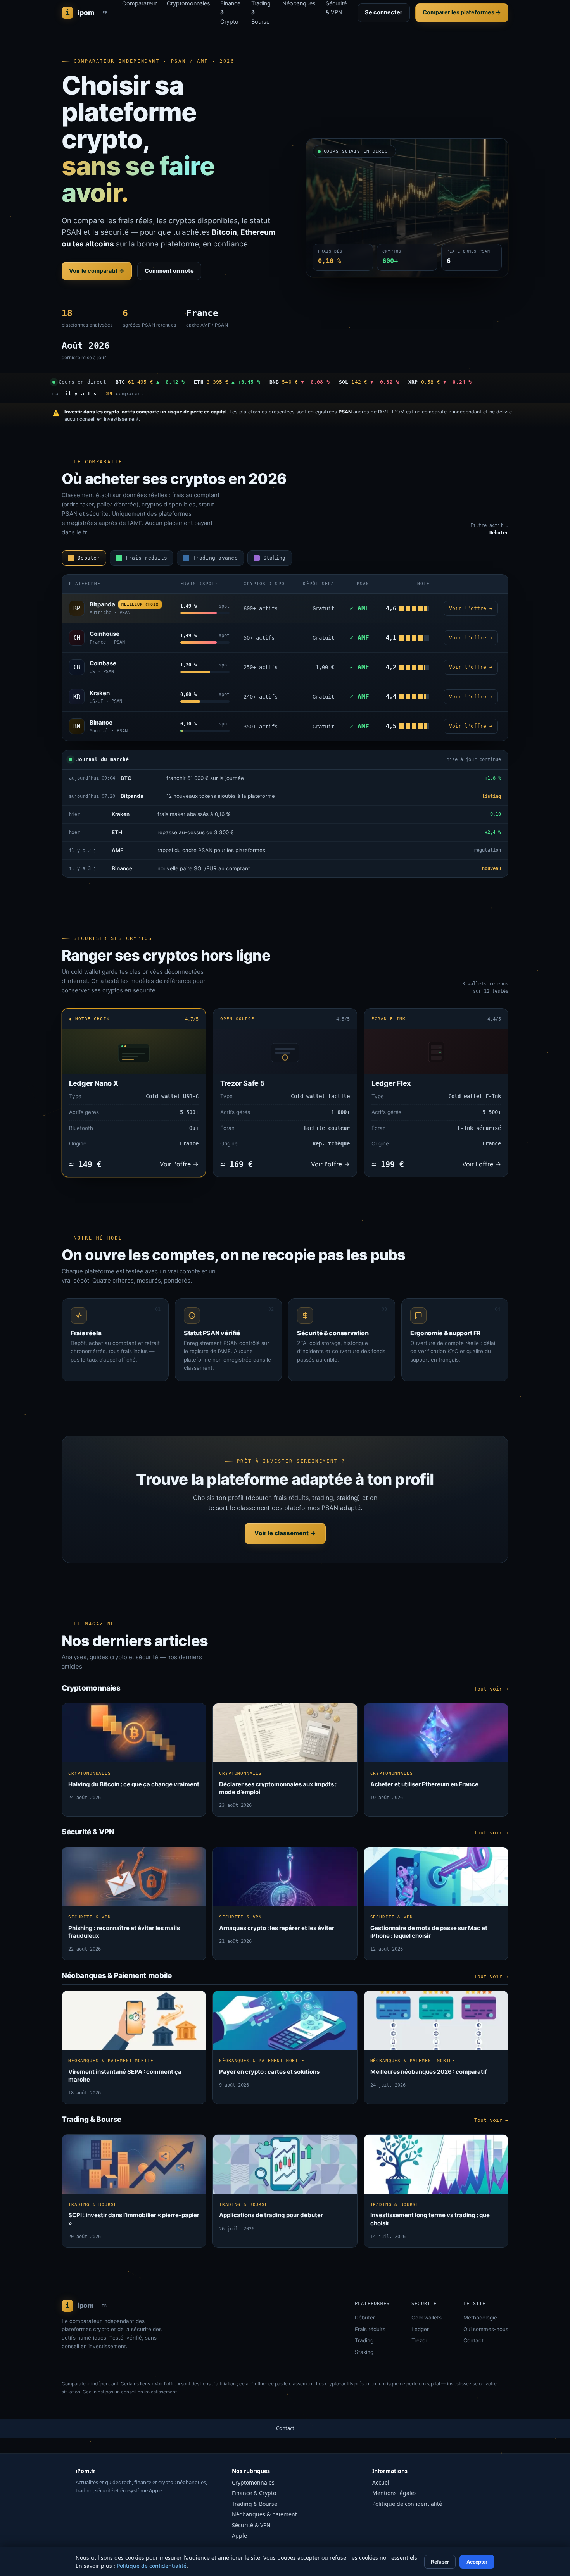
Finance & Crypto (254, 2493)
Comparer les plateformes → (462, 12)
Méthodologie (480, 2318)
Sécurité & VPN (251, 2525)
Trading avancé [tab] (215, 558)
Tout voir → (491, 1689)
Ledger (420, 2329)
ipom (87, 13)
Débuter (365, 2318)
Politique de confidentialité (407, 2504)
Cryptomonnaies (253, 2482)
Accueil (382, 2482)
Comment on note (169, 271)
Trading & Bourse (255, 2504)
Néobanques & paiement (264, 2514)
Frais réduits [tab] (146, 558)
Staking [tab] (275, 558)
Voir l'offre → (471, 608)
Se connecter (384, 12)
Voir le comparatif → (97, 271)
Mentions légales (395, 2493)
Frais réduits (370, 2329)
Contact (473, 2340)
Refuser (440, 2562)
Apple (239, 2536)
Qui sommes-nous (486, 2329)
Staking (364, 2352)
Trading (364, 2340)
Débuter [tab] (89, 558)
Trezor (419, 2340)
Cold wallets (427, 2318)
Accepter (477, 2562)
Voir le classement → (285, 1533)
